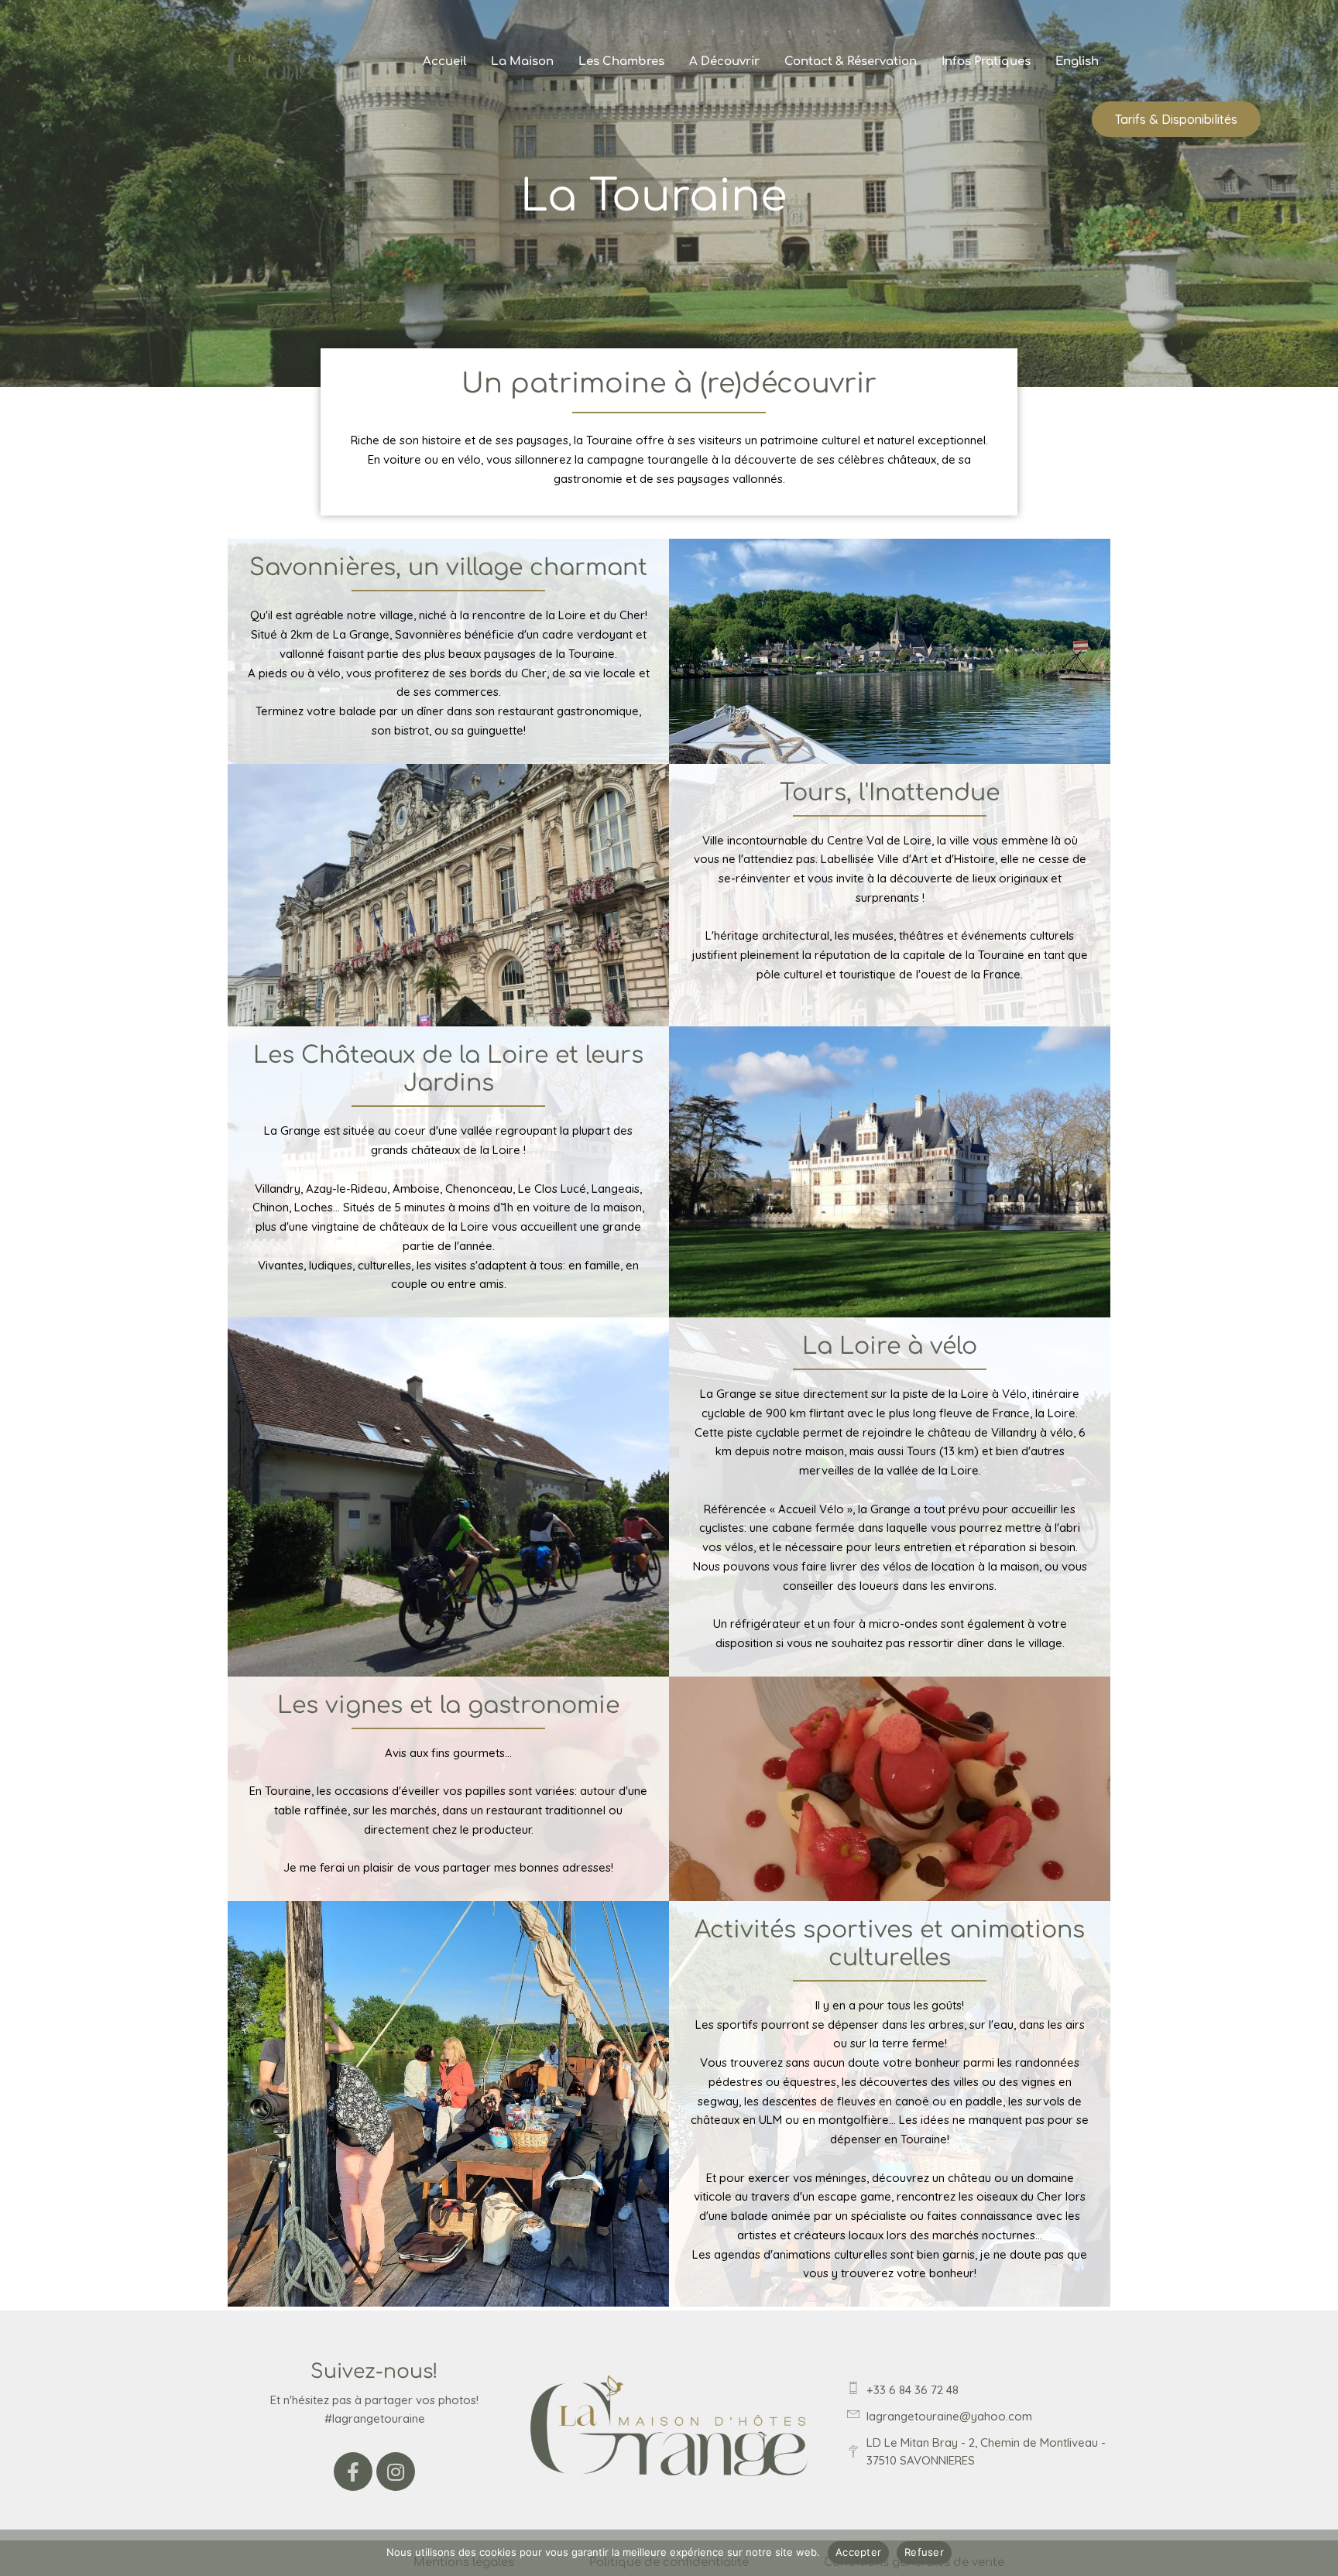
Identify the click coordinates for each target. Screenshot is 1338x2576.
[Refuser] (1319, 2553)
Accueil (444, 62)
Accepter (858, 2552)
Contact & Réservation (851, 62)
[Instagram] (396, 2472)
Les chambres (621, 62)
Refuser (924, 2552)
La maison (522, 62)
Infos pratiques (986, 62)
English (1077, 62)
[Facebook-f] (353, 2472)
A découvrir (724, 62)
